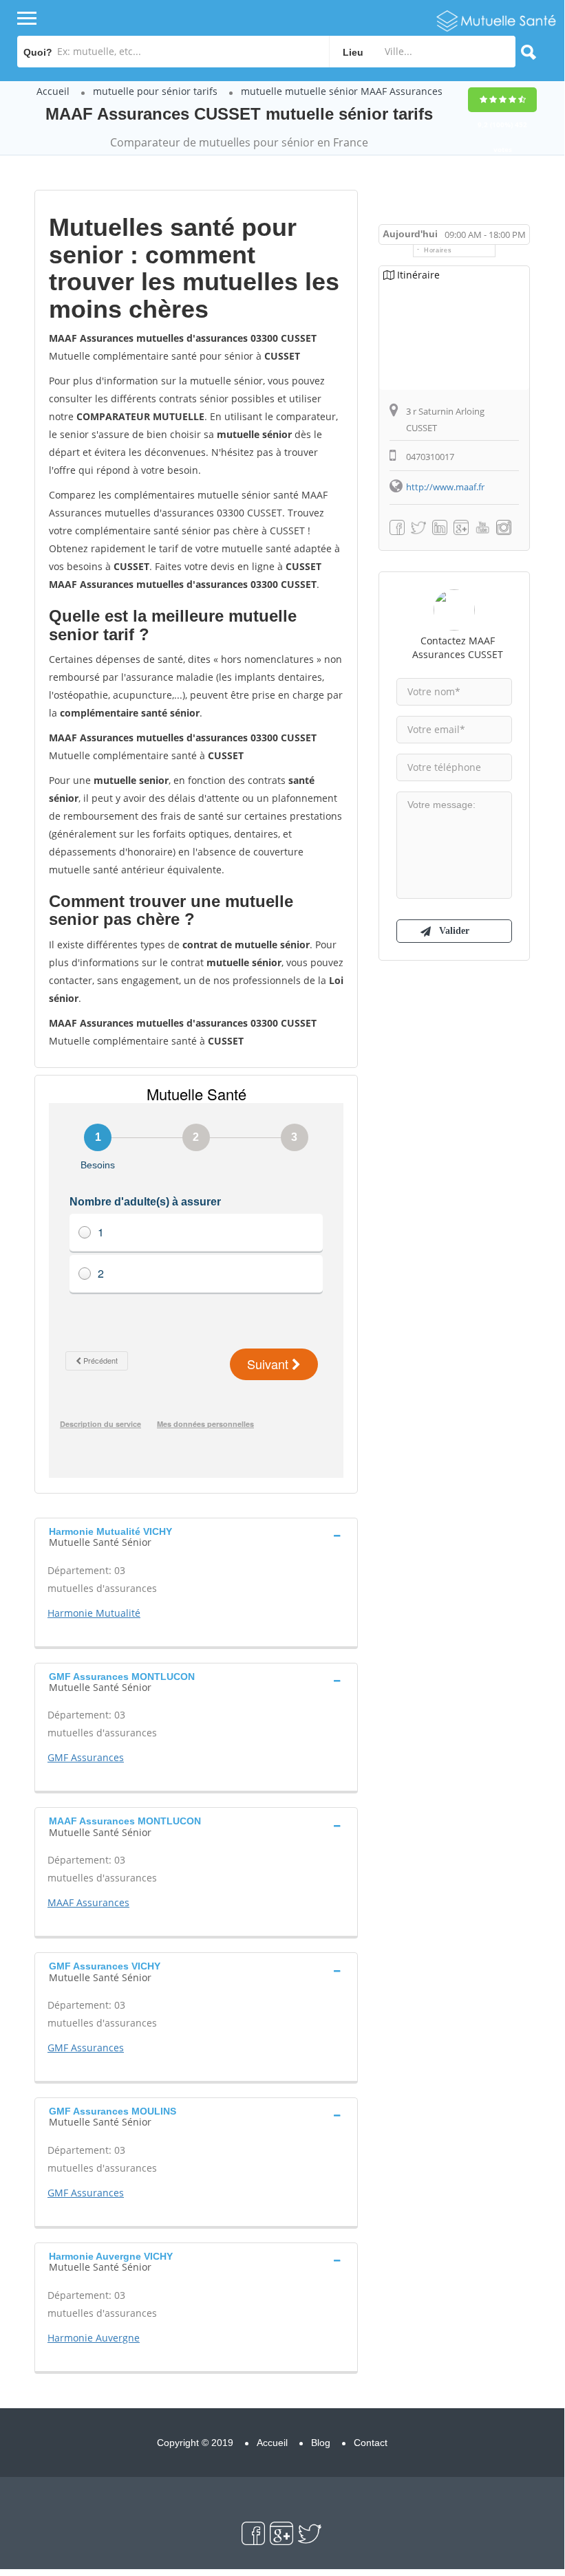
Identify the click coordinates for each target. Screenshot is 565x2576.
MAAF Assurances (88, 1902)
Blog (321, 2443)
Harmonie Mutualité (94, 1613)
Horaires (438, 250)
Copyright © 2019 (195, 2443)
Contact (371, 2443)
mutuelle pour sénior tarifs (155, 91)
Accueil (53, 91)
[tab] (196, 1536)
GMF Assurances (86, 1757)
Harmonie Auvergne (94, 2338)
